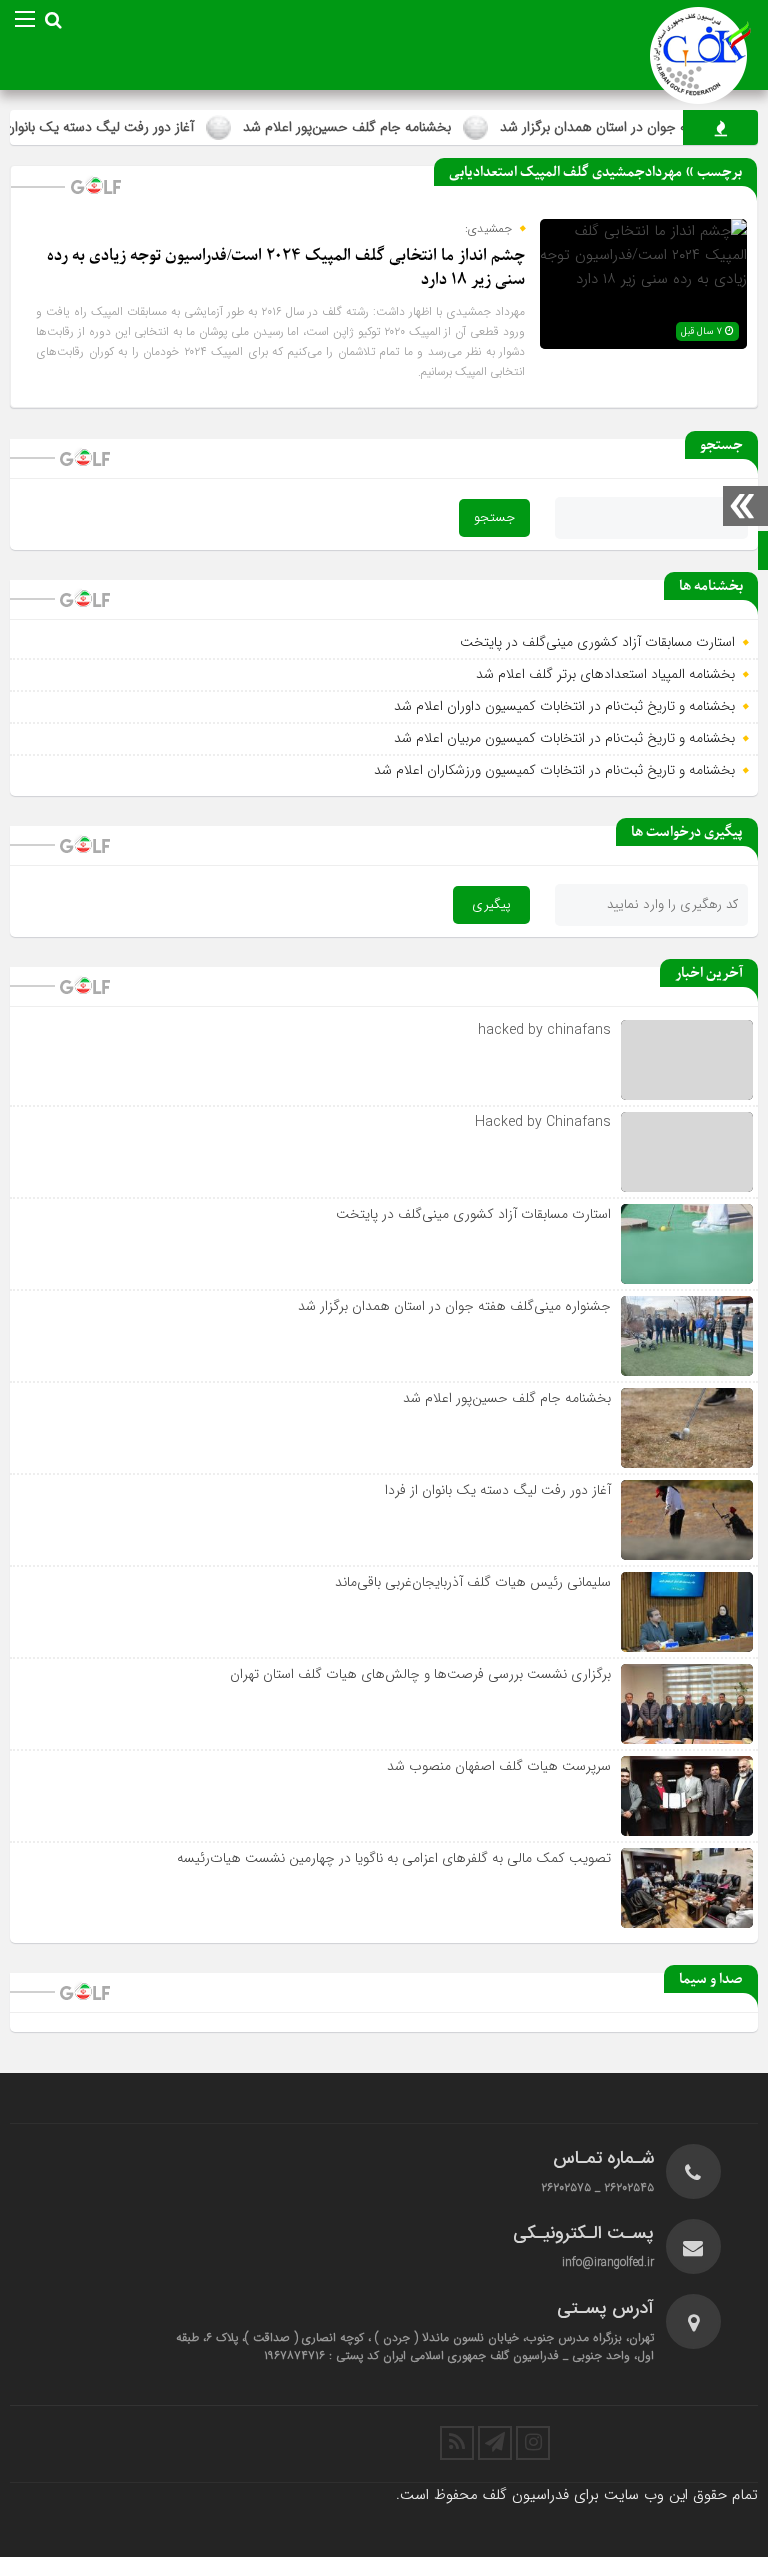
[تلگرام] (495, 2443)
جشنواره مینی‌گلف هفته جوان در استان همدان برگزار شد (454, 1306)
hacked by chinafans (544, 1030)
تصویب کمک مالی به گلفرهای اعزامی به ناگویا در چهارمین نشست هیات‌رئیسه (394, 1858)
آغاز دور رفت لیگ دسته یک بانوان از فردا (498, 1490)
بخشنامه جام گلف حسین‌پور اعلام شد (384, 127)
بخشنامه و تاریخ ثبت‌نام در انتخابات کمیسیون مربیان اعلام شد (564, 738)
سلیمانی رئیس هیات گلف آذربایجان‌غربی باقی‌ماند (473, 1582)
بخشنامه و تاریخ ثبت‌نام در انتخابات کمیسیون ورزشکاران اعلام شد (554, 770)
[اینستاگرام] (533, 2443)
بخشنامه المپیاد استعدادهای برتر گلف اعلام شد (605, 674)
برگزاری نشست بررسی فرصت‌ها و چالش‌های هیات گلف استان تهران (420, 1674)
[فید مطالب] (457, 2443)
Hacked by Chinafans (543, 1122)
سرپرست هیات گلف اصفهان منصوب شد (499, 1766)
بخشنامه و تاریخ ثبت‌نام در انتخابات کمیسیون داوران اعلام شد (564, 706)
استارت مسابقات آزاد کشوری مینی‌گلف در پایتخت (597, 642)
